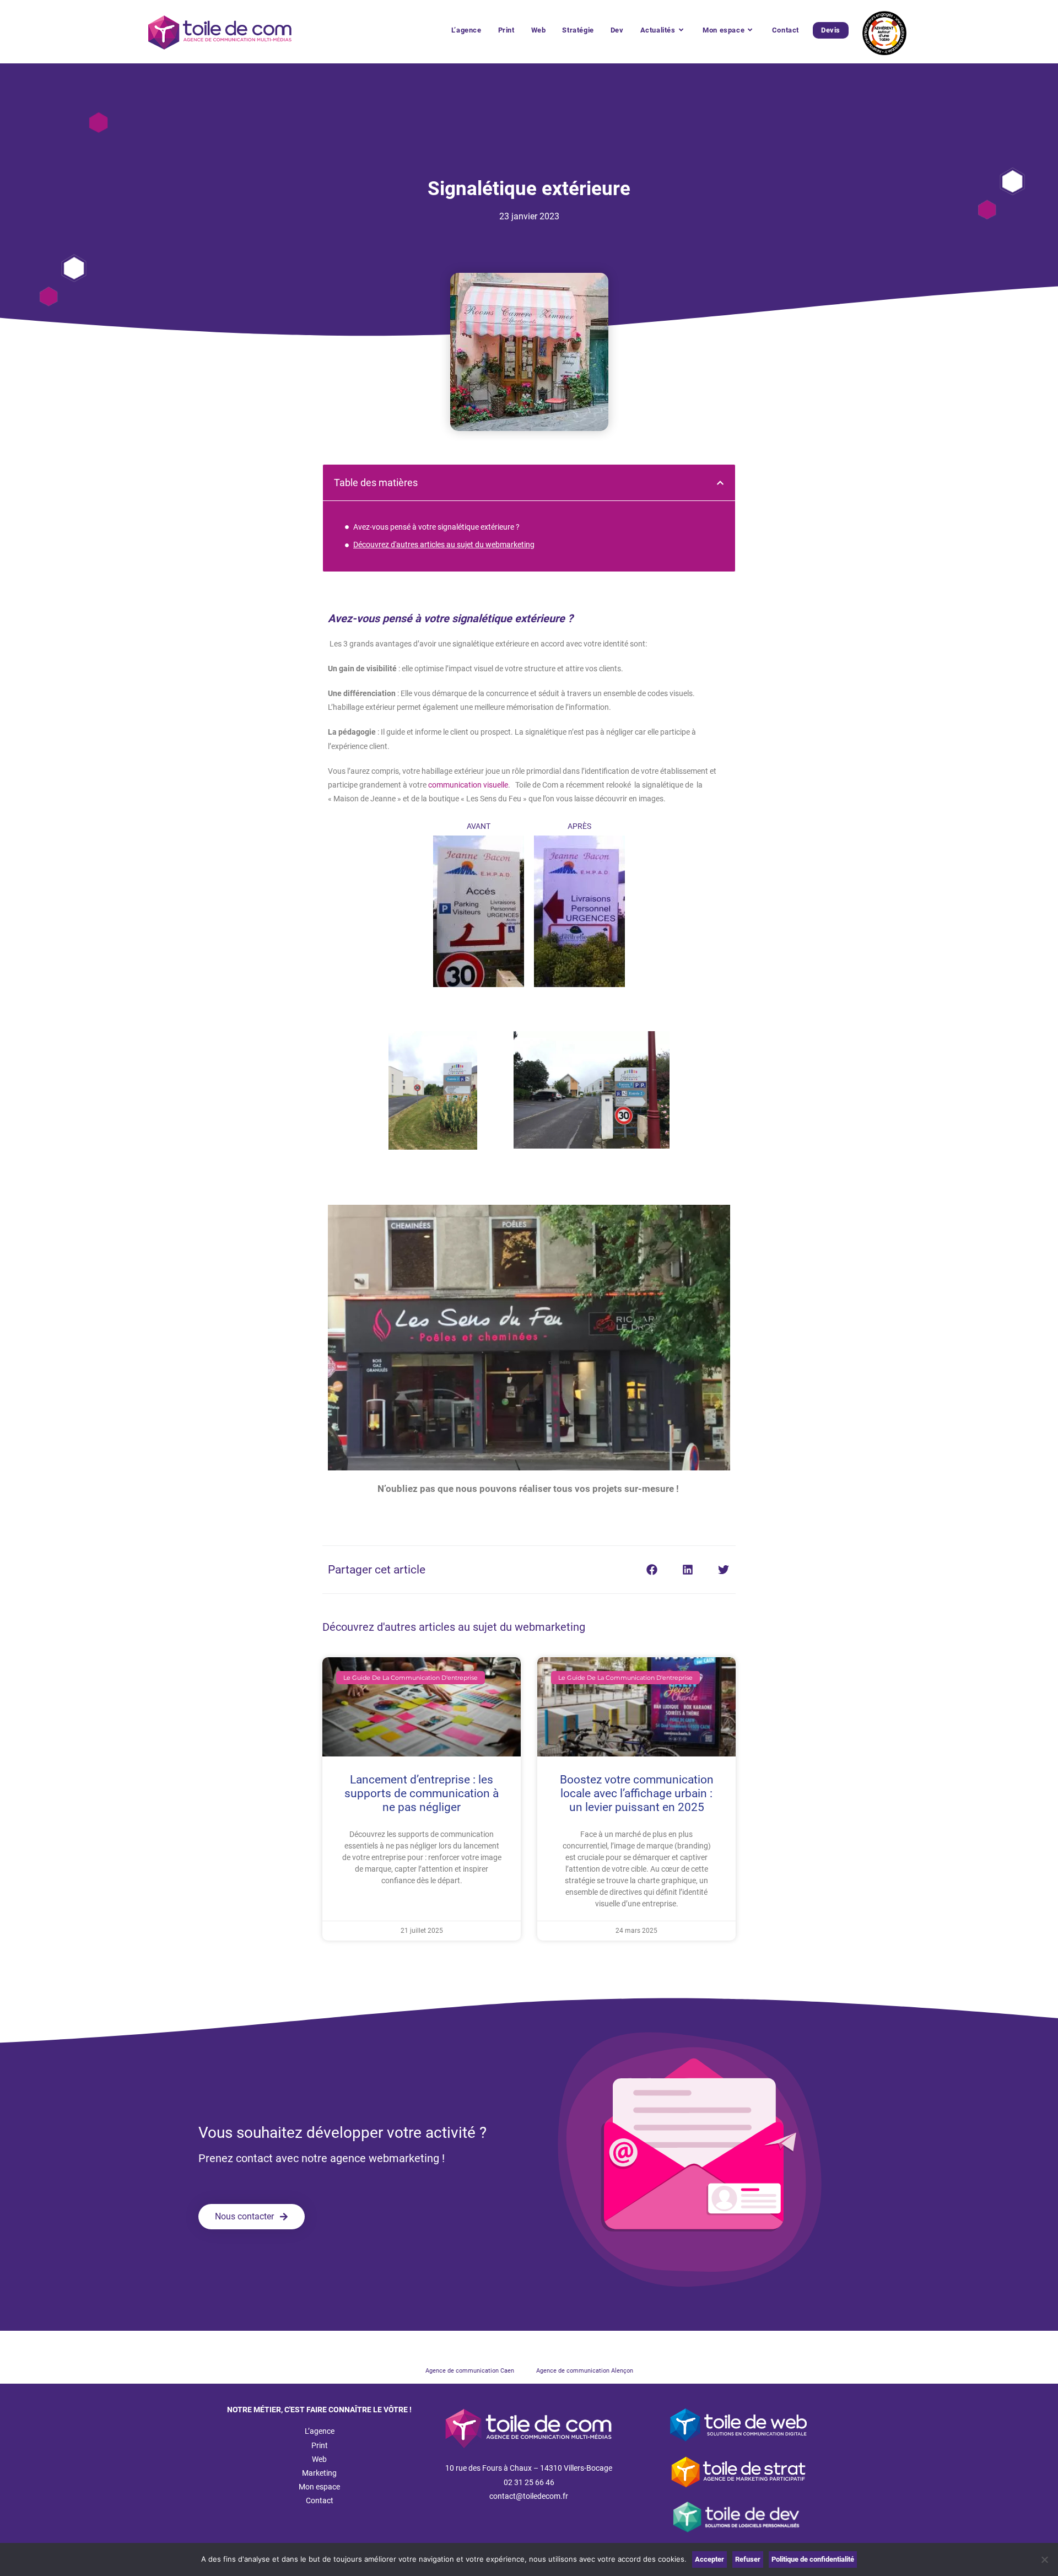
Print (320, 2445)
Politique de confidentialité (813, 2559)
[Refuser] (1044, 2559)
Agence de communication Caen (470, 2371)
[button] (720, 483)
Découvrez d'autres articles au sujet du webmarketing (444, 545)
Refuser (748, 2559)
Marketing (319, 2473)
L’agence (320, 2431)
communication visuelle (468, 785)
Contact (320, 2500)
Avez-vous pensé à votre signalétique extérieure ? (436, 527)
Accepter (709, 2559)
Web (319, 2459)
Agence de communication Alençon (585, 2371)
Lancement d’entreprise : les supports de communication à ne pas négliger (422, 1793)
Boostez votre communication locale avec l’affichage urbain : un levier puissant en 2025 (637, 1793)
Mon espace (319, 2487)
